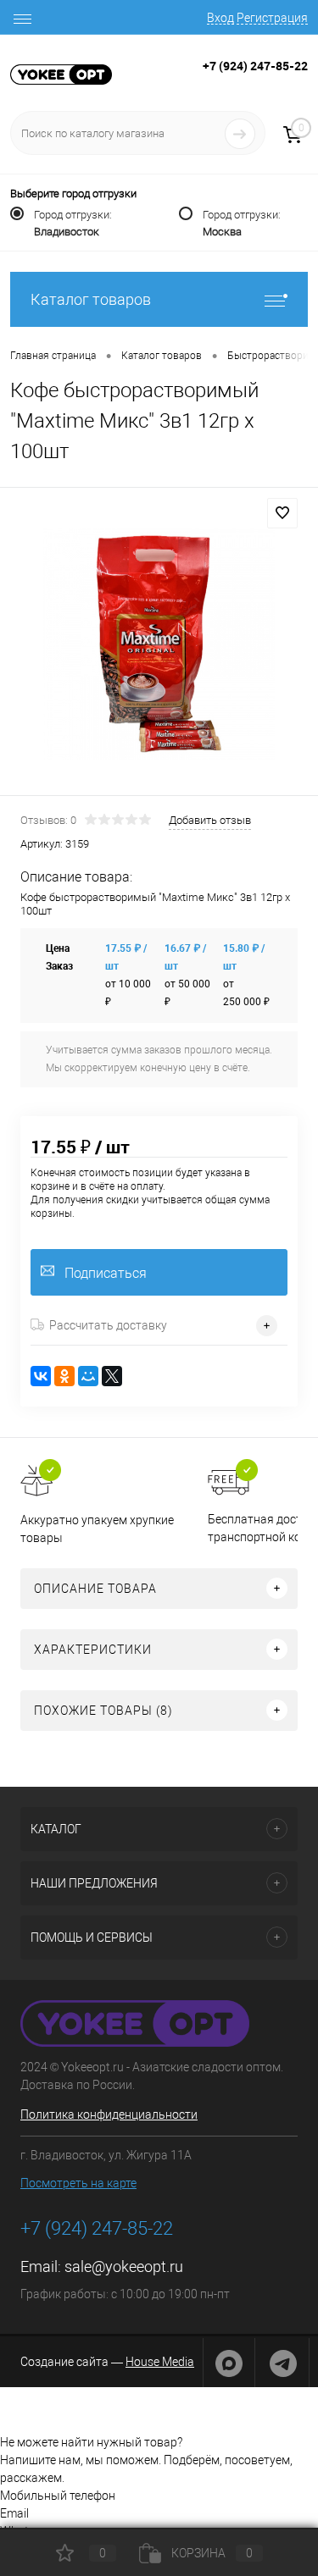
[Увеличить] (159, 644)
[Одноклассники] (64, 1376)
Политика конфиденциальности (109, 2114)
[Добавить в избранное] (282, 513)
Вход (220, 18)
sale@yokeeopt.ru (124, 2266)
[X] (112, 1376)
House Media (160, 2362)
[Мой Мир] (88, 1376)
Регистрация (272, 18)
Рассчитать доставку (108, 1325)
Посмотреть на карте (78, 2183)
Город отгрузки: (73, 223)
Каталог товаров (91, 299)
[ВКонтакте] (41, 1376)
